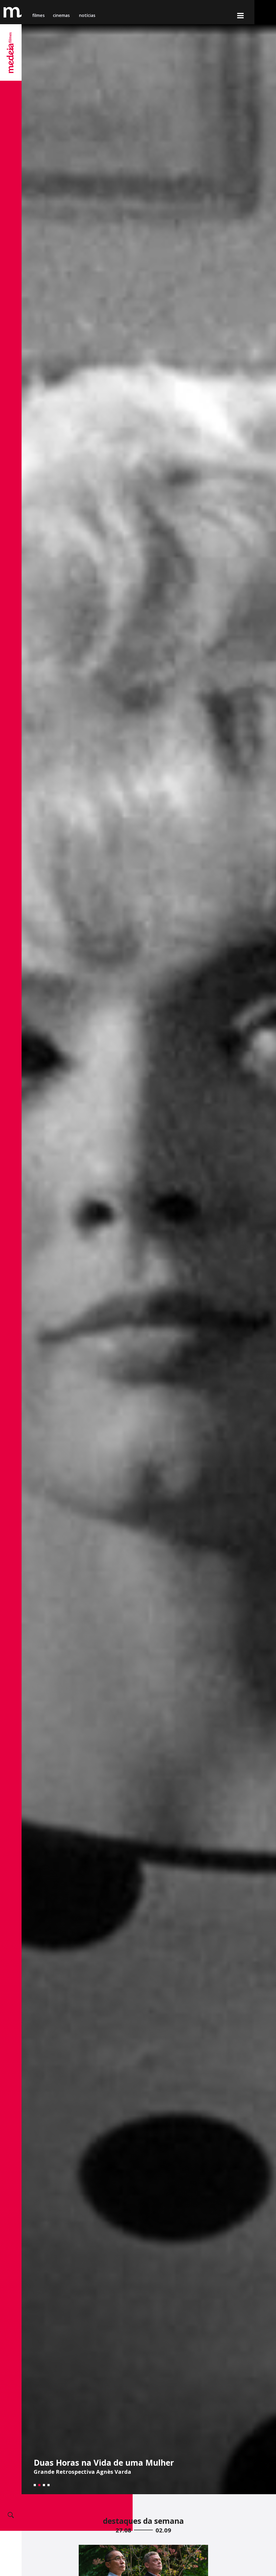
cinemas (62, 15)
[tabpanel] (149, 1259)
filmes (39, 15)
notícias (87, 15)
